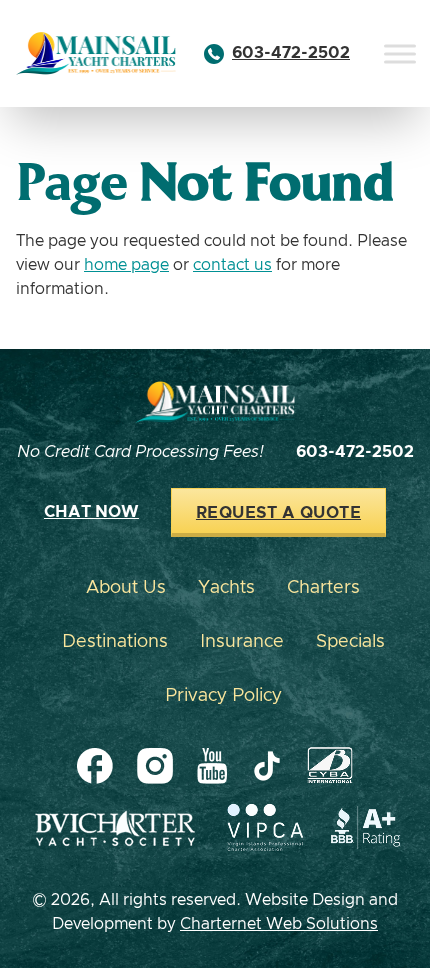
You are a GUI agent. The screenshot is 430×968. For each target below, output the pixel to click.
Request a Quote (278, 513)
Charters (323, 588)
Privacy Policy (223, 696)
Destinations (115, 642)
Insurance (242, 642)
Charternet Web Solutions (279, 924)
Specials (350, 642)
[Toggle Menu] (400, 53)
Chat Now (91, 512)
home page (126, 265)
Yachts (226, 588)
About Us (126, 588)
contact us (232, 265)
